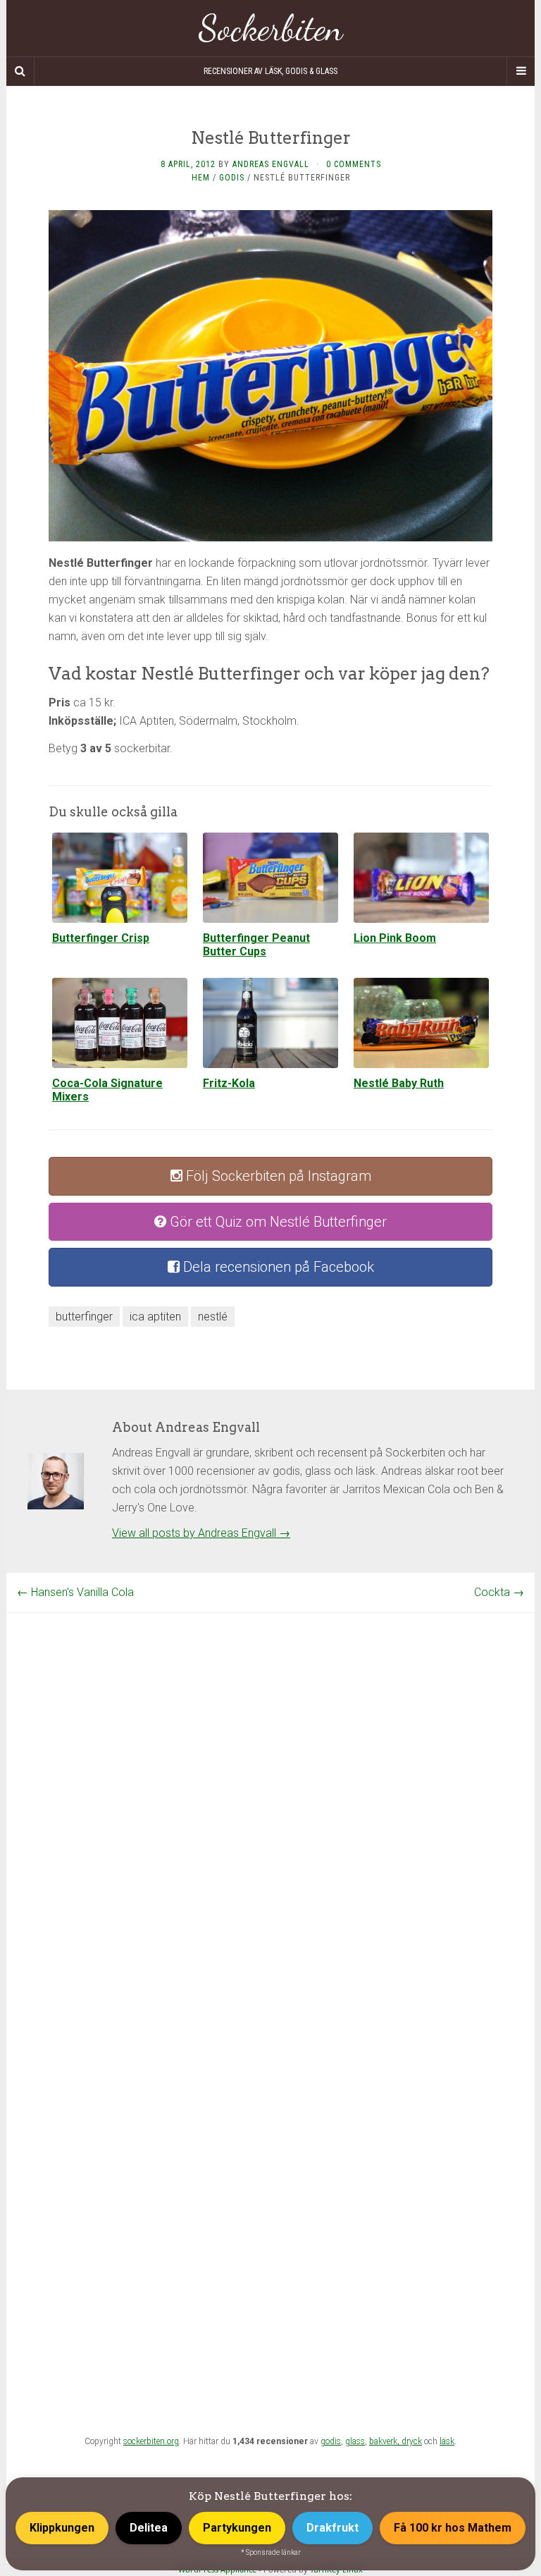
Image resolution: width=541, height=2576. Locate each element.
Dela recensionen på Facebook (277, 1267)
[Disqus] (270, 1789)
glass (355, 2441)
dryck (412, 2441)
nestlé (213, 1317)
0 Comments (354, 164)
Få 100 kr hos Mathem (453, 2528)
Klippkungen (62, 2528)
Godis (232, 178)
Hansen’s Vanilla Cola (75, 1592)
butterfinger (84, 1317)
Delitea (149, 2528)
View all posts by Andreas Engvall (201, 1533)
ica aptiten (155, 1317)
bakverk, (385, 2441)
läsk (447, 2441)
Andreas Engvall (271, 164)
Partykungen (237, 2528)
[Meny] (521, 71)
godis (331, 2441)
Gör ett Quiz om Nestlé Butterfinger (276, 1222)
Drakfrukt (332, 2528)
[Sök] (20, 71)
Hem (201, 178)
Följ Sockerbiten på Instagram (277, 1176)
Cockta (499, 1592)
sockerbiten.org (151, 2441)
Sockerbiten (271, 28)
